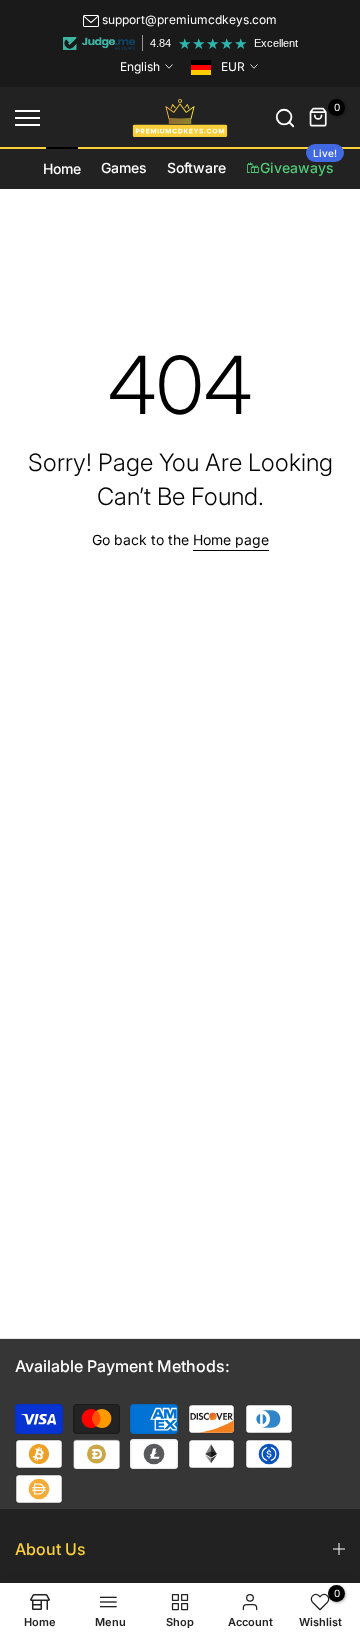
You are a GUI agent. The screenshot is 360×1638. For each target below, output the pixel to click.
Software (196, 167)
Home (62, 168)
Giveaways (298, 162)
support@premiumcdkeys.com (189, 19)
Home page (231, 539)
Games (124, 167)
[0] (319, 118)
